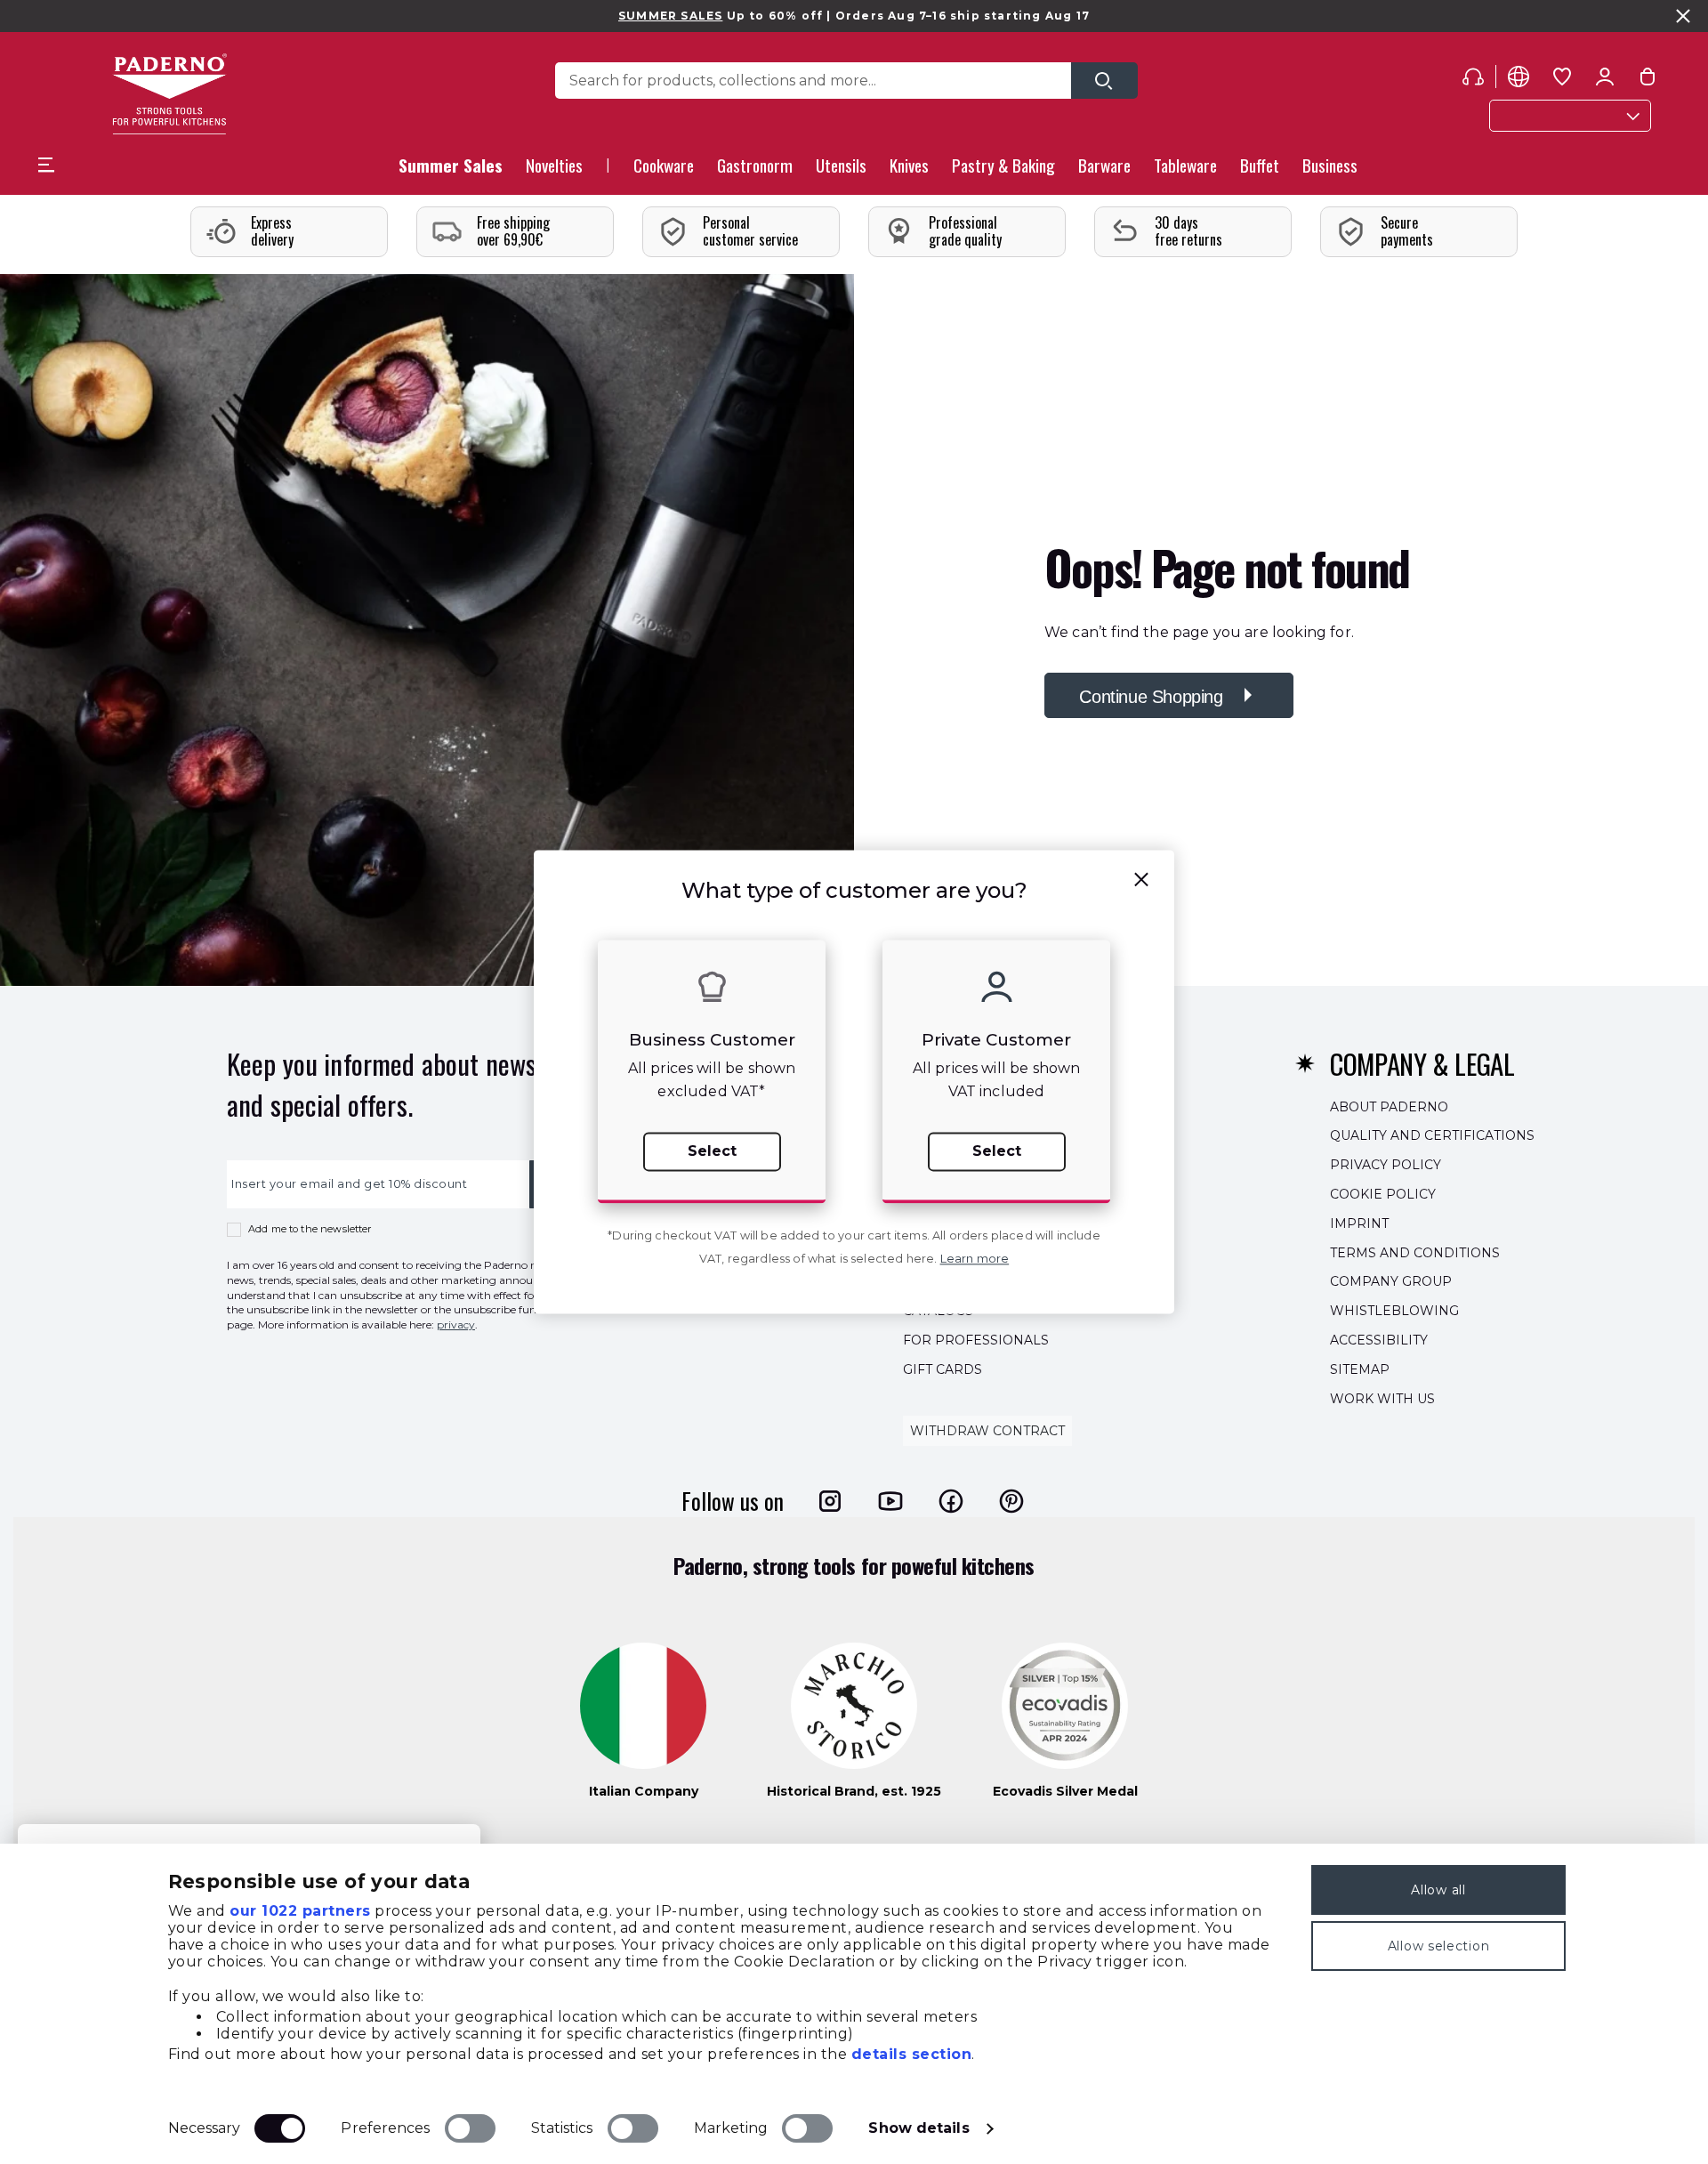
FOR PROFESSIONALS (976, 1340)
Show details (918, 2128)
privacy (456, 1324)
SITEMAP (1360, 1369)
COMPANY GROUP (1391, 1281)
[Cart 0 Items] (1648, 80)
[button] (554, 170)
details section (912, 2054)
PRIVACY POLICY (1386, 1165)
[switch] (470, 2128)
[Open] (1104, 81)
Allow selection (1439, 1946)
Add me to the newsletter (310, 1229)
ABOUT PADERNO (1389, 1106)
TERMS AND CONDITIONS (1415, 1252)
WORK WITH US (1382, 1398)
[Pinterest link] (1011, 1500)
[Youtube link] (890, 1500)
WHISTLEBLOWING (1394, 1311)
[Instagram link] (830, 1500)
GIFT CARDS (943, 1369)
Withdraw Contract (987, 1431)
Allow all (1438, 1890)
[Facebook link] (951, 1500)
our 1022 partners (300, 1911)
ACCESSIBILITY (1379, 1340)
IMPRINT (1359, 1223)
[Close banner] (1683, 16)
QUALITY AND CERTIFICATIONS (1432, 1135)
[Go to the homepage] (169, 94)
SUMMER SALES (670, 16)
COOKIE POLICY (1383, 1194)
